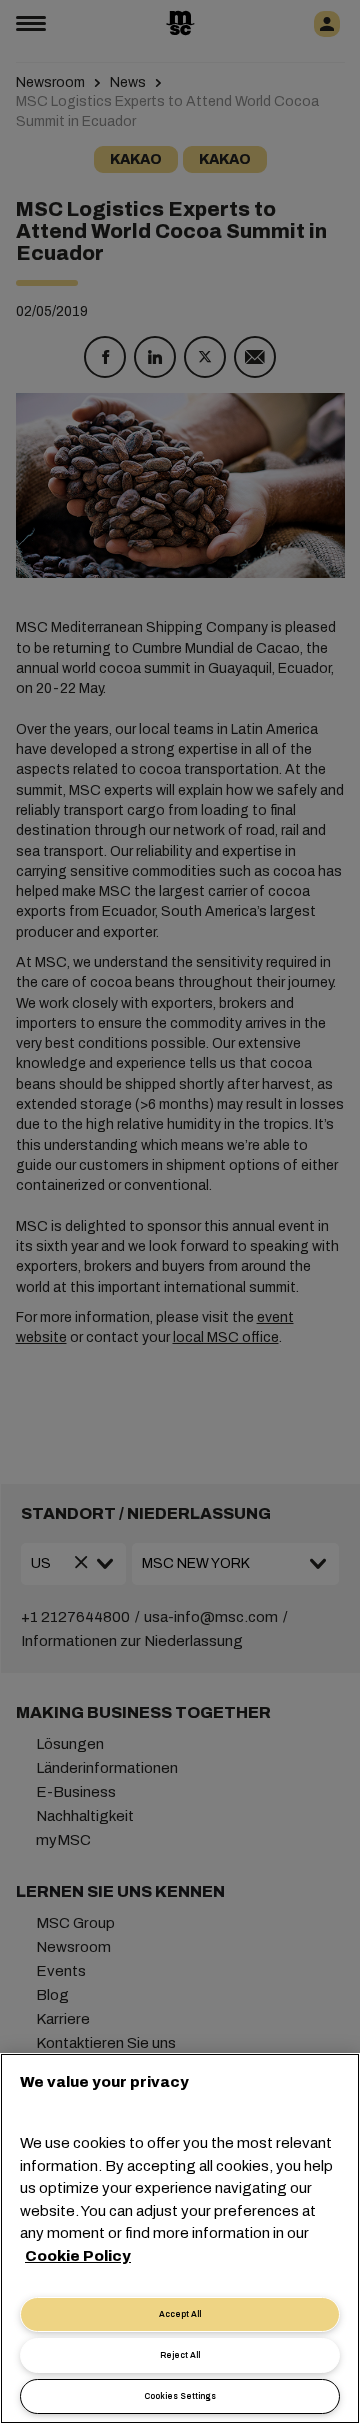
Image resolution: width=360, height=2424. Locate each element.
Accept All (180, 2314)
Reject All (180, 2355)
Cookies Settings (180, 2396)
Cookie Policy (78, 2256)
